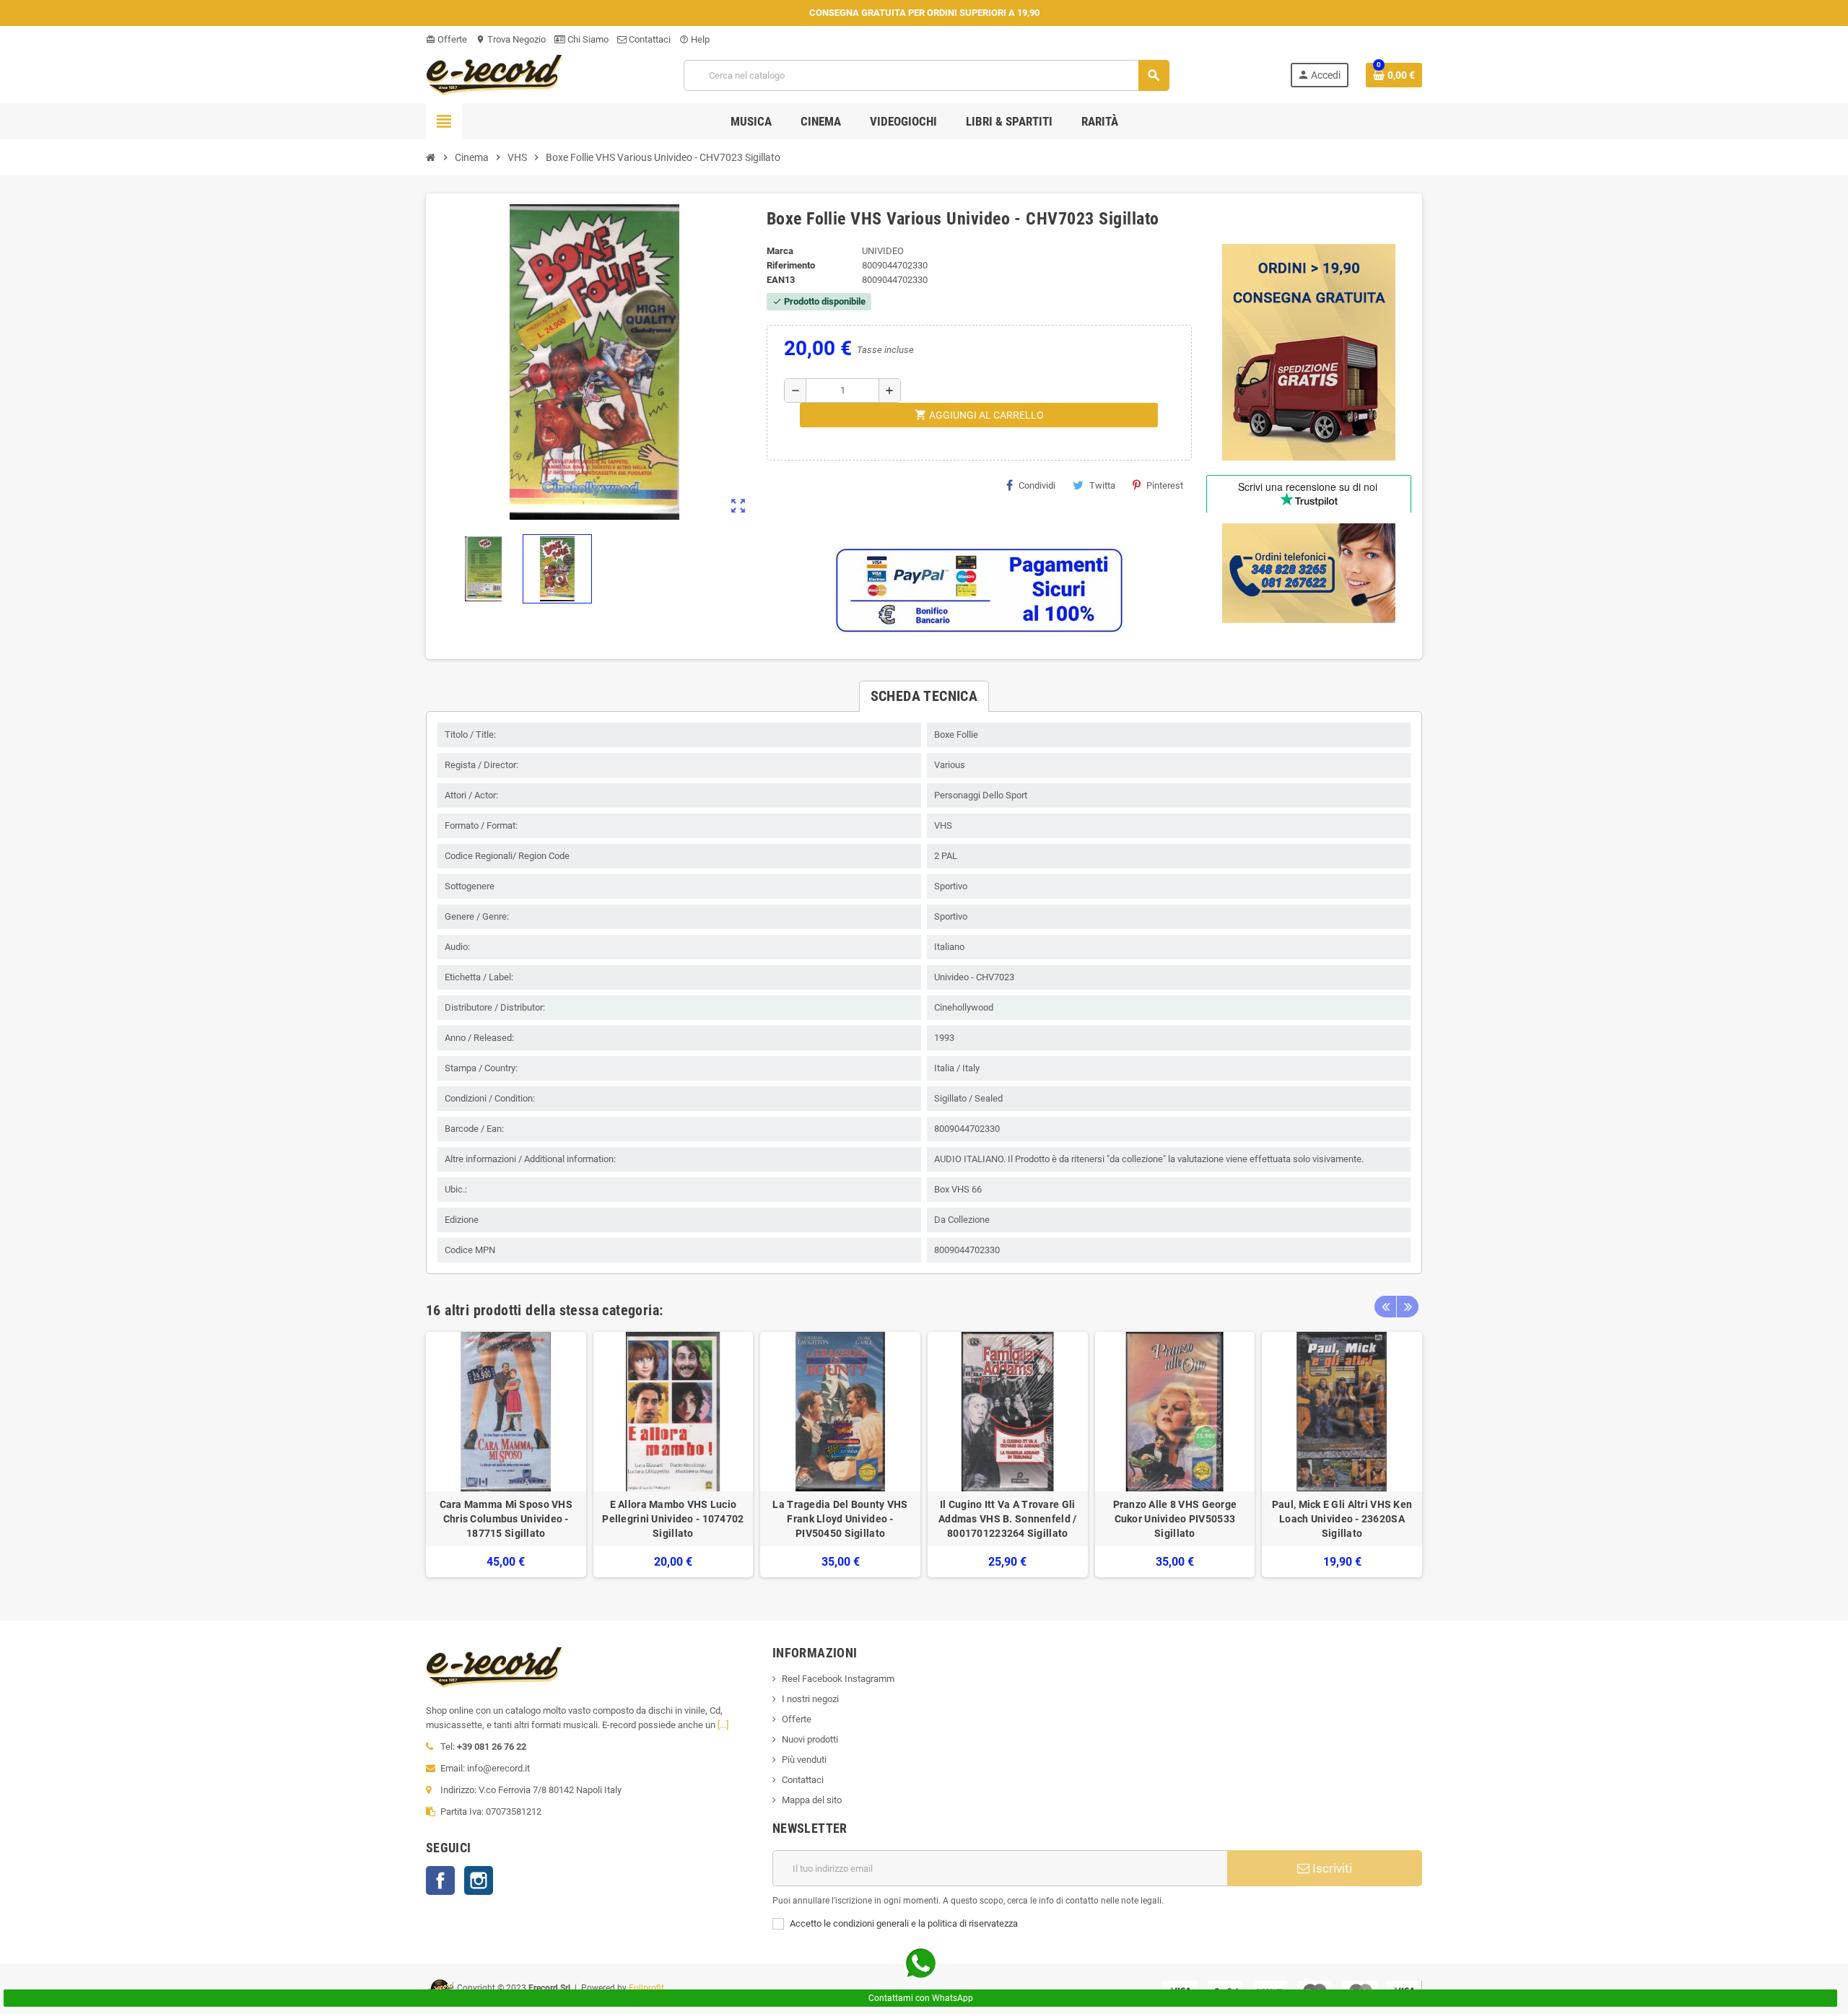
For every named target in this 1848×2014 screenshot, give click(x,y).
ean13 (781, 280)
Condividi (1037, 485)
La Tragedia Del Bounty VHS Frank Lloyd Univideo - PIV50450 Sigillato (840, 1519)
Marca (780, 251)
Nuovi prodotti (810, 1739)
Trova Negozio (511, 39)
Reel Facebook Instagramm (838, 1679)
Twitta (1102, 485)
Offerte (446, 39)
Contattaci (649, 39)
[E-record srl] (494, 74)
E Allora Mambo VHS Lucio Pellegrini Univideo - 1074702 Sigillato (673, 1519)
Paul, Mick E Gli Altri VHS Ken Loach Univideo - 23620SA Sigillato (1342, 1519)
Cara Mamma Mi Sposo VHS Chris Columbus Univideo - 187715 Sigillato (506, 1519)
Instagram (479, 1880)
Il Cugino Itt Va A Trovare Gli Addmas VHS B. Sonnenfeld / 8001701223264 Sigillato (1007, 1519)
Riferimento (791, 265)
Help (694, 39)
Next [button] (1408, 1307)
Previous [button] (1385, 1307)
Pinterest (1165, 485)
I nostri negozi (810, 1699)
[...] (723, 1725)
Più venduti (804, 1760)
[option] (506, 1455)
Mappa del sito (812, 1800)
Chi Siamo (587, 39)
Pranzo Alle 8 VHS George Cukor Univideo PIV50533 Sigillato (1175, 1519)
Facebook (440, 1880)
